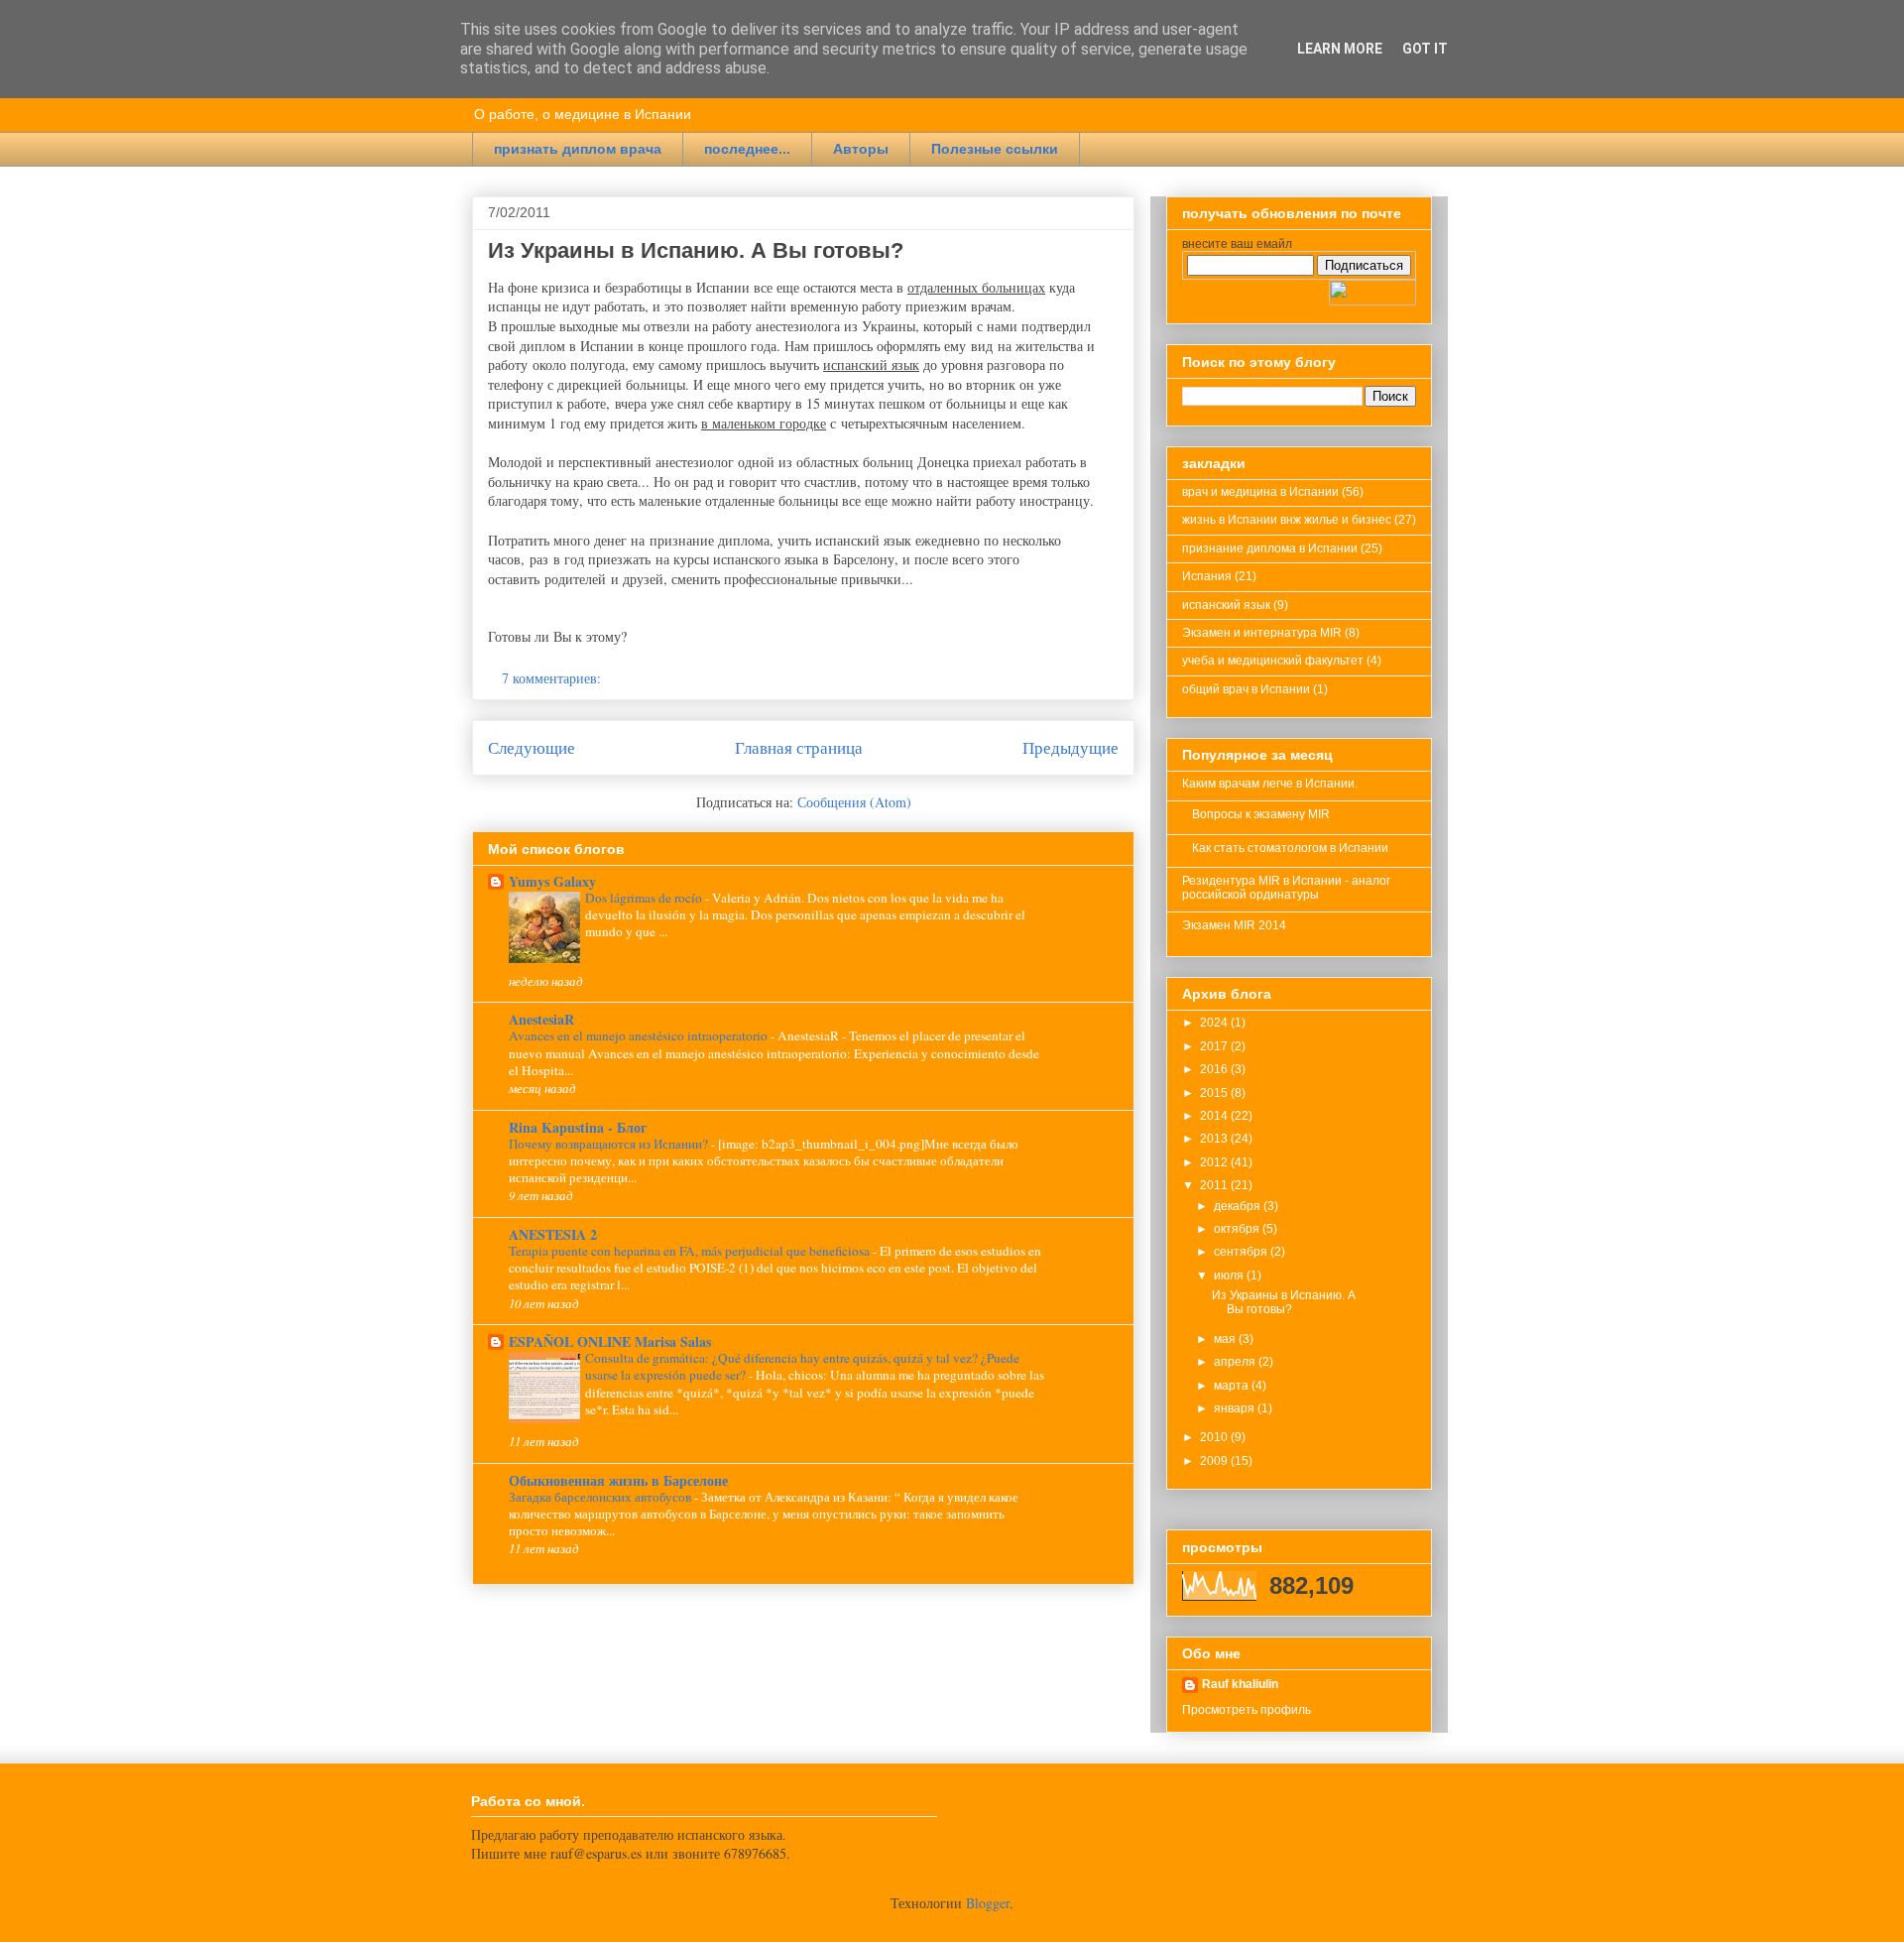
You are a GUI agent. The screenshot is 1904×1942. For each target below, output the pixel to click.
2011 (1215, 1185)
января (1236, 1408)
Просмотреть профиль (1247, 1710)
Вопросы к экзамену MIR (1261, 814)
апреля (1236, 1362)
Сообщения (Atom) (854, 802)
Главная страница (799, 747)
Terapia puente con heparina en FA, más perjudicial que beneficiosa (691, 1251)
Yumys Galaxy (552, 881)
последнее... (747, 149)
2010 (1215, 1437)
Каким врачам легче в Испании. (1270, 784)
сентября (1242, 1252)
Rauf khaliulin (1240, 1684)
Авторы (861, 149)
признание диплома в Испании (1270, 548)
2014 (1215, 1116)
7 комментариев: (553, 678)
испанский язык (1226, 605)
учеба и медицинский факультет (1273, 661)
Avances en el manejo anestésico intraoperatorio (640, 1035)
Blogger (988, 1903)
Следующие (532, 747)
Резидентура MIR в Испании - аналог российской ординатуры (1286, 888)
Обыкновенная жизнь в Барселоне (618, 1480)
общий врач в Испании (1246, 689)
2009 (1215, 1461)
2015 (1215, 1093)
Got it (1425, 49)
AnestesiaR (541, 1019)
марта (1233, 1386)
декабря (1239, 1206)
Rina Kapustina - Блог (578, 1127)
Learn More (1340, 49)
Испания (1207, 576)
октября (1238, 1229)
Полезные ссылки (995, 149)
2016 (1215, 1069)
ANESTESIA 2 (553, 1234)
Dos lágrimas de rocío (645, 898)
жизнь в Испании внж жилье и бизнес (1287, 520)
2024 (1215, 1023)
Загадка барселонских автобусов (601, 1497)
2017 (1215, 1046)
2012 (1215, 1162)
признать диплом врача (578, 149)
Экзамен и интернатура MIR (1262, 633)
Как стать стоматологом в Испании (1290, 848)
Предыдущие (1071, 747)
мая (1226, 1339)
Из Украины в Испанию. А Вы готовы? (696, 250)
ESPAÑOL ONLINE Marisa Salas (610, 1341)
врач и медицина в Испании (1260, 492)
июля (1230, 1275)
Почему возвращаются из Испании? (610, 1144)
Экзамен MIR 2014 (1234, 925)
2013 (1215, 1139)
